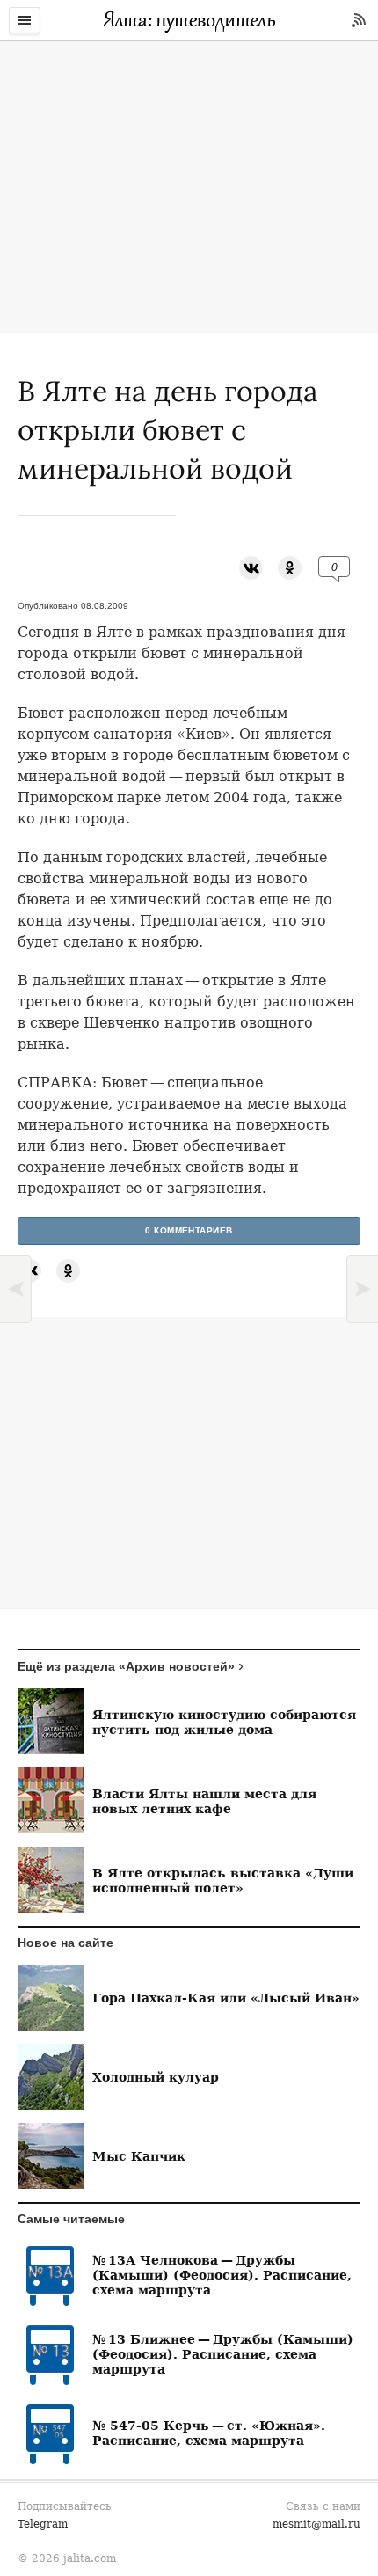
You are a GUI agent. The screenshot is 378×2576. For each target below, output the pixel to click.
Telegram (43, 2524)
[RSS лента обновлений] (359, 20)
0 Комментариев (189, 1230)
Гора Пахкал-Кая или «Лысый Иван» (226, 1998)
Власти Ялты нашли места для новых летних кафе (204, 1801)
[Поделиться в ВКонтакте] (251, 567)
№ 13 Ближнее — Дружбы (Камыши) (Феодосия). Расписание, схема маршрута (223, 2354)
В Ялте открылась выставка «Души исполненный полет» (223, 1880)
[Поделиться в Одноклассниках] (290, 567)
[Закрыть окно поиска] (9, 53)
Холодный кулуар (156, 2077)
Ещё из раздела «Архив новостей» (126, 1666)
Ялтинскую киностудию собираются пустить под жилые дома (224, 1722)
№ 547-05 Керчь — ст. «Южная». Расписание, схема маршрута (209, 2433)
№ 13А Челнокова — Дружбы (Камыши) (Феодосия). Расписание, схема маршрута (222, 2275)
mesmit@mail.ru (316, 2524)
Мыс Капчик (139, 2156)
